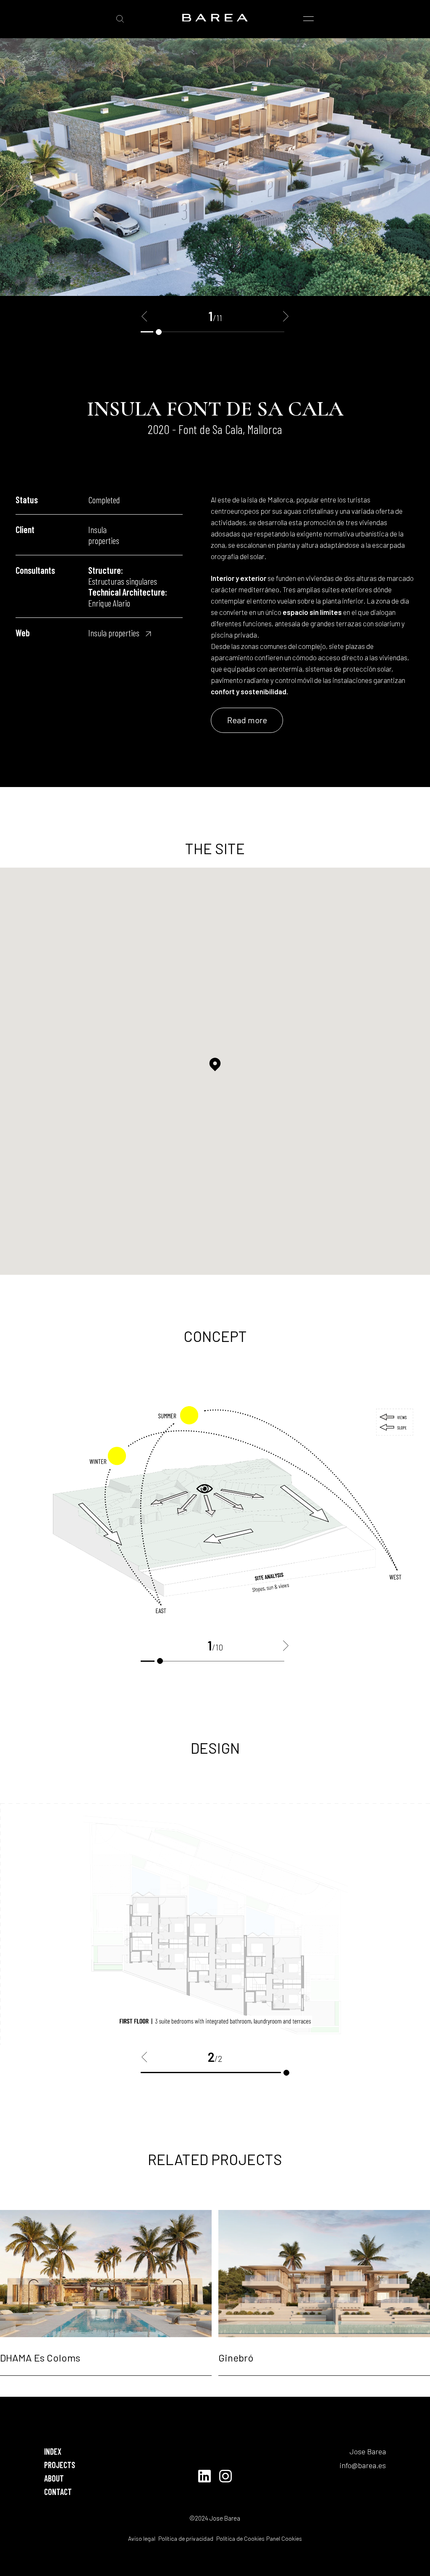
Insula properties (114, 633)
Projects (60, 2465)
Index (53, 2451)
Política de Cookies (240, 2538)
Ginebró (236, 2358)
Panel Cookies (284, 2538)
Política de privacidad (185, 2538)
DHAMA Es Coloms (40, 2358)
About (54, 2478)
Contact (58, 2492)
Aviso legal (142, 2538)
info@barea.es (363, 2465)
